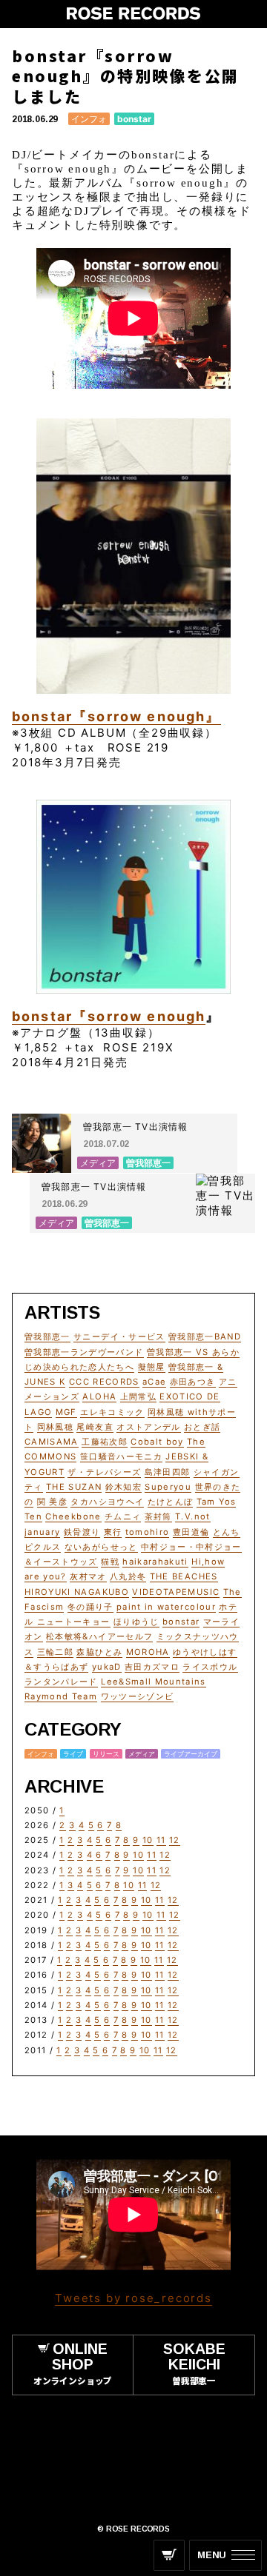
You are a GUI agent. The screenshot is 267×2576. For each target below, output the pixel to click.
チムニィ (123, 1516)
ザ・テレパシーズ (104, 1472)
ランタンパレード (61, 1682)
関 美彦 (52, 1502)
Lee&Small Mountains (154, 1682)
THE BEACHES (184, 1576)
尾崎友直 (95, 1427)
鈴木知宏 (123, 1487)
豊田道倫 (191, 1532)
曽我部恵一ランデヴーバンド (84, 1352)
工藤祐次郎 (105, 1442)
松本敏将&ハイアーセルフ (99, 1636)
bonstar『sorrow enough (109, 1016)
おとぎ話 (202, 1427)
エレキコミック (112, 1412)
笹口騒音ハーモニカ (121, 1456)
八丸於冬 (128, 1576)
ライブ (73, 1754)
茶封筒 (158, 1516)
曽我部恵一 (47, 1336)
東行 (113, 1532)
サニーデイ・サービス (119, 1336)
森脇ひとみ (99, 1652)
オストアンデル (148, 1427)
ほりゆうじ (136, 1622)
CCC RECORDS (104, 1382)
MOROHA (148, 1652)
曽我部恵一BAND (205, 1336)
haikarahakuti (155, 1562)
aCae (154, 1382)
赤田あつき (193, 1382)
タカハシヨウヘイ (107, 1502)
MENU (212, 2555)
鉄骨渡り (82, 1532)
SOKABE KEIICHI (194, 2363)
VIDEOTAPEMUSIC (176, 1592)
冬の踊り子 (90, 1607)
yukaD (107, 1667)
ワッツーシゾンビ (138, 1696)
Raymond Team (61, 1696)
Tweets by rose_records (133, 2298)
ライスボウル (210, 1667)
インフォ (89, 119)
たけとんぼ (171, 1502)
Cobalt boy (157, 1442)
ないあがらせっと (101, 1547)
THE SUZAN (74, 1487)
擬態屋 (152, 1367)
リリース (106, 1754)
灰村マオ (88, 1576)
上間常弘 (138, 1396)
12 (175, 1840)
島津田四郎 (168, 1472)
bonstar (134, 119)
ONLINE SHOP (73, 2363)
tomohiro (148, 1532)
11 (161, 1840)
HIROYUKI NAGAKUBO (77, 1592)
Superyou (168, 1487)
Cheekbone (73, 1516)
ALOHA (99, 1396)
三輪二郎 (55, 1652)
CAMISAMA (52, 1442)
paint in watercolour (166, 1607)
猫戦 (110, 1562)
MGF (66, 1412)
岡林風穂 (55, 1427)
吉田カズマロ (152, 1667)
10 (148, 1840)
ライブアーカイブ (191, 1754)
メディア (142, 1754)
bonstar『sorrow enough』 (116, 716)
